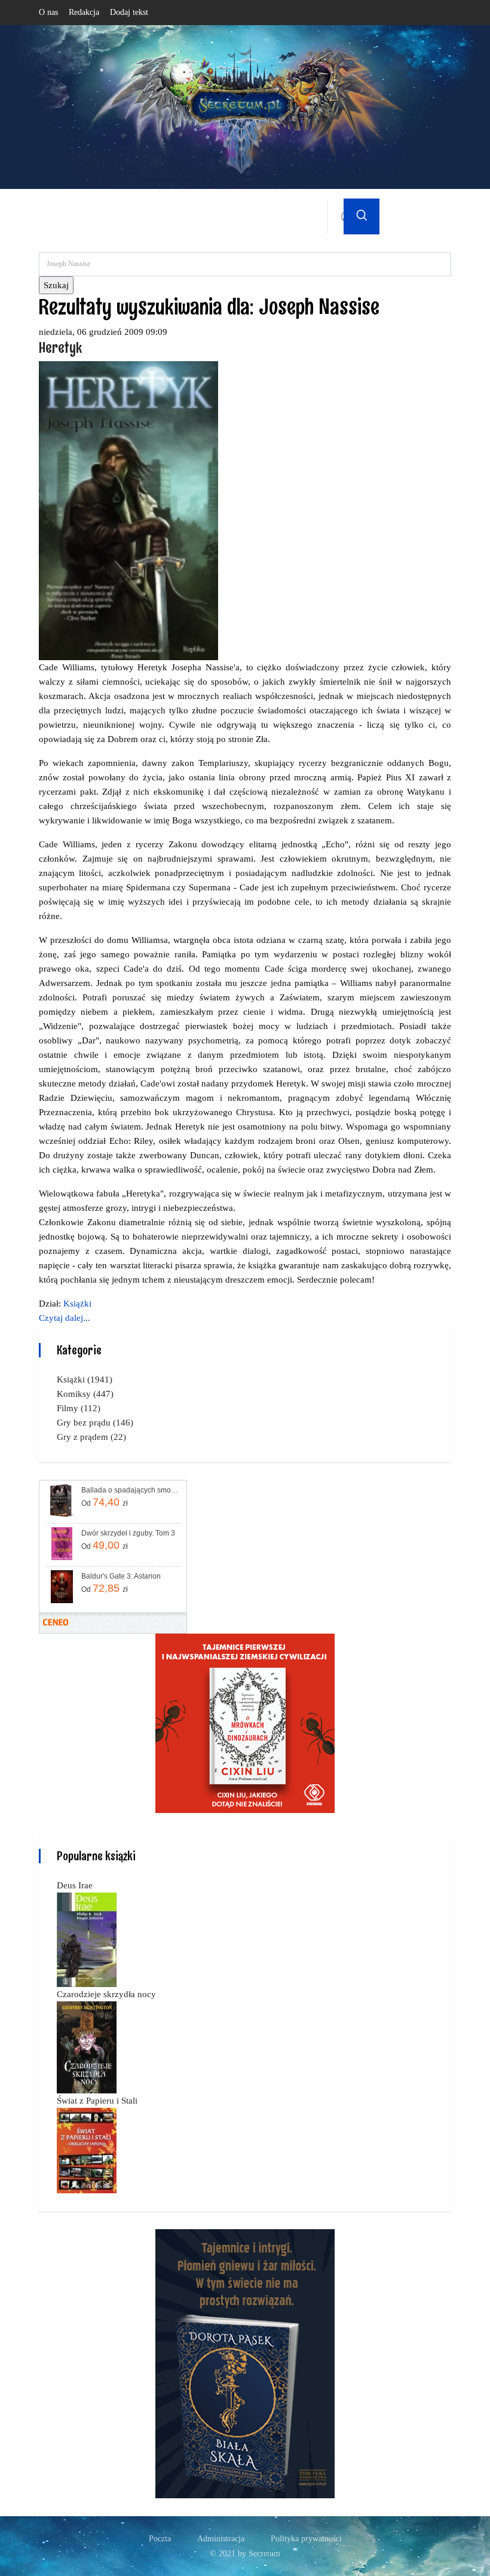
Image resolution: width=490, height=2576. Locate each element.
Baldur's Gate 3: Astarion (121, 1576)
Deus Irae (75, 1885)
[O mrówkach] (245, 1722)
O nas (48, 12)
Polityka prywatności (306, 2539)
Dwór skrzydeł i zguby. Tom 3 (128, 1533)
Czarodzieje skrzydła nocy (106, 1994)
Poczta (160, 2539)
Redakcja (84, 12)
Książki (77, 1304)
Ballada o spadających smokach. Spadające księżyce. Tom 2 (130, 1490)
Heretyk (60, 347)
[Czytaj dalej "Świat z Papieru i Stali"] (87, 2150)
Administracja (221, 2539)
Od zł (105, 1502)
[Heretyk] (128, 509)
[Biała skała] (245, 2363)
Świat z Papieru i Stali (97, 2101)
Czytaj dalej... (65, 1318)
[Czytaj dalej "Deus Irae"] (87, 1939)
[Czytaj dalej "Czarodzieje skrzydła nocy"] (87, 2046)
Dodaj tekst (129, 12)
